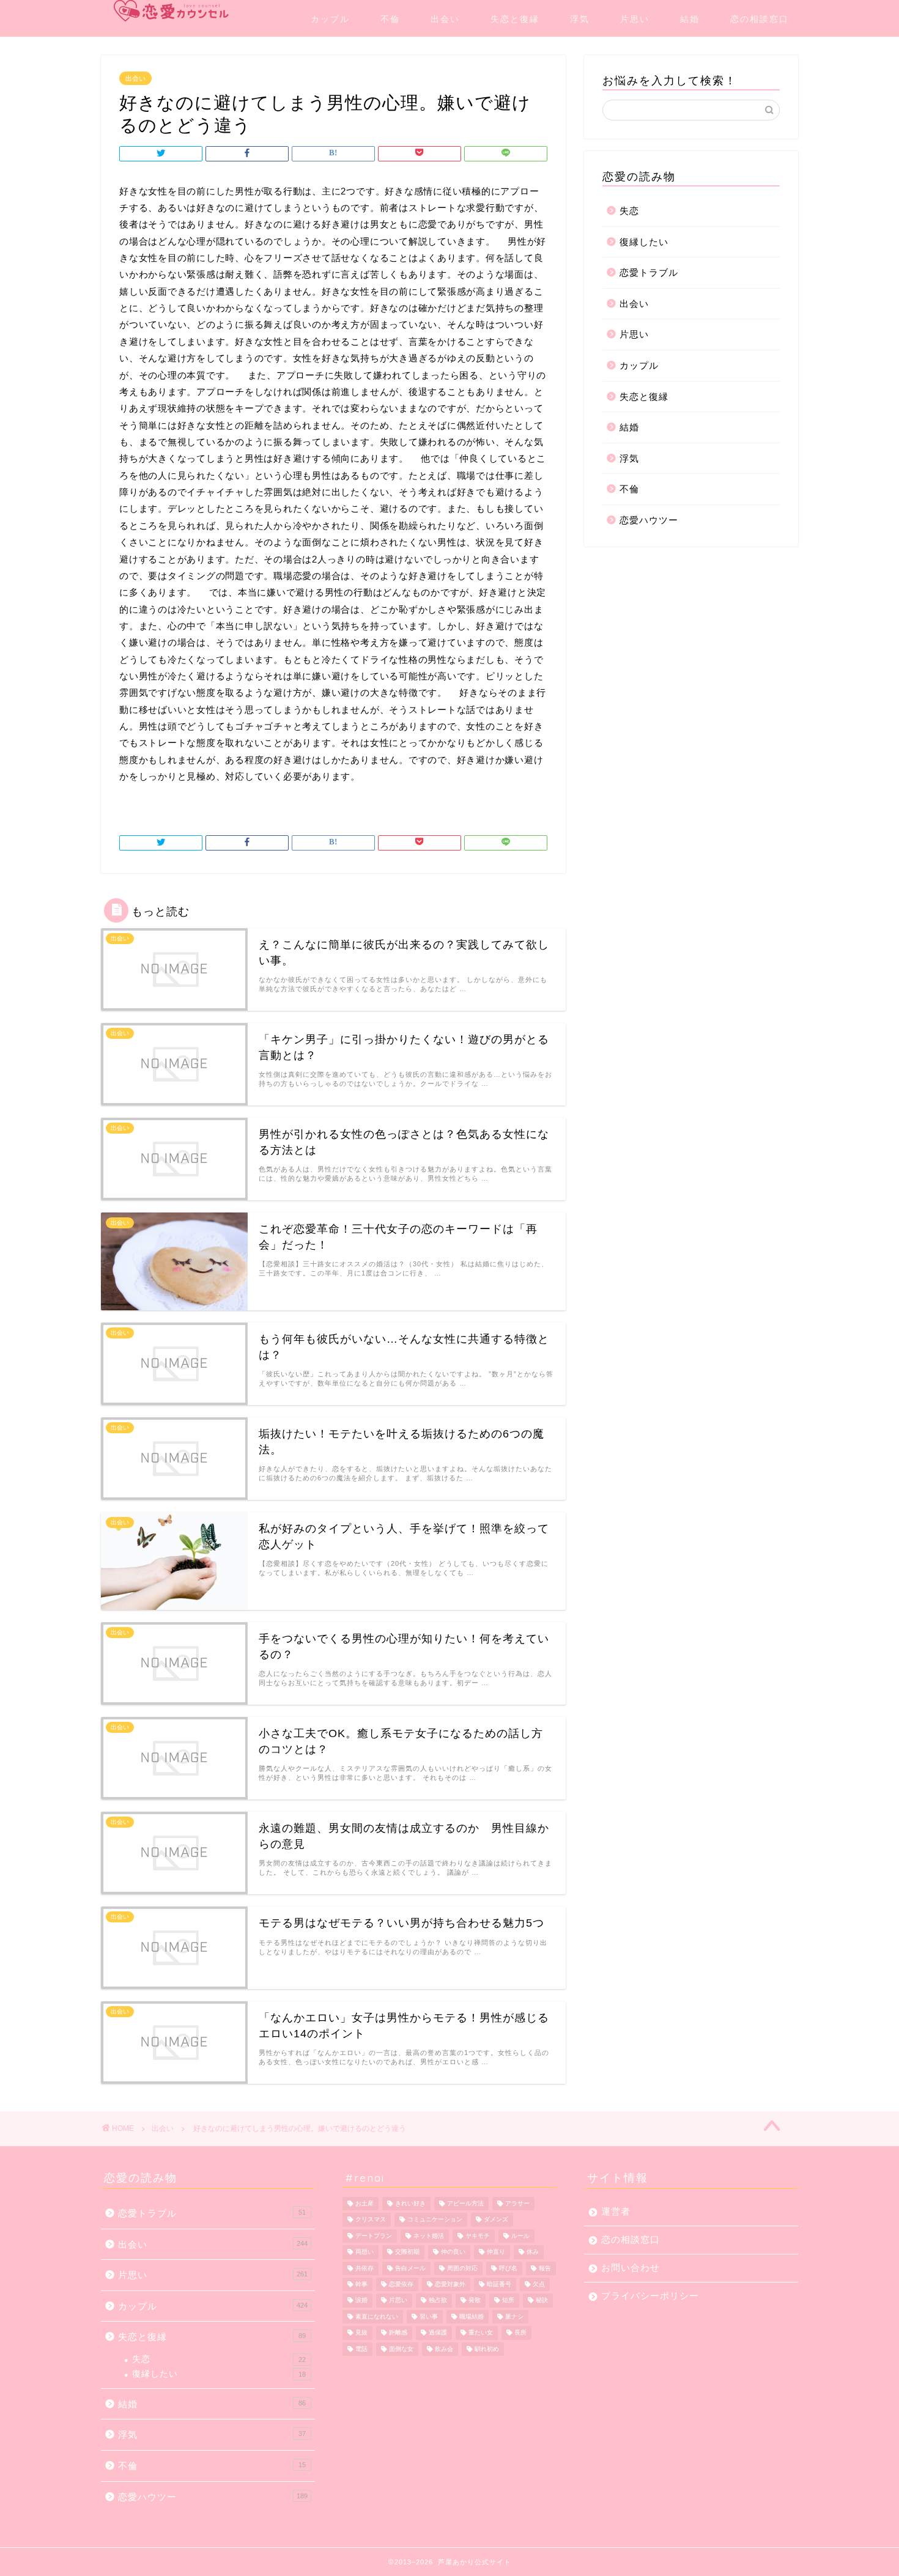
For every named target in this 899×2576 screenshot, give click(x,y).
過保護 (438, 2333)
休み (533, 2252)
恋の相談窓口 (760, 19)
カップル (330, 19)
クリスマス (371, 2220)
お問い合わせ (631, 2268)
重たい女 (481, 2333)
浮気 (580, 19)
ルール (520, 2236)
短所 (508, 2301)
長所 (520, 2333)
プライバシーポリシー (650, 2296)
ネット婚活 (429, 2236)
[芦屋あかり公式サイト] (171, 11)
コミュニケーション (435, 2220)
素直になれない (377, 2316)
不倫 (390, 19)
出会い (445, 19)
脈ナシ (514, 2316)
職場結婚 (472, 2316)
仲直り (496, 2252)
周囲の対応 (462, 2268)
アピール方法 (465, 2203)
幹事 (361, 2284)
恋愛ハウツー (649, 520)
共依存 (364, 2268)
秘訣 (542, 2301)
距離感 (398, 2333)
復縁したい (644, 242)
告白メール (410, 2268)
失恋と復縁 (515, 19)
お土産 (364, 2203)
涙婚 (361, 2301)
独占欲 (438, 2301)
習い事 (429, 2316)
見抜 (361, 2333)
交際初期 (407, 2252)
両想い (364, 2252)
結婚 (690, 19)
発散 (475, 2301)
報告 (545, 2268)
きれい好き (410, 2203)
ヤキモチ (478, 2236)
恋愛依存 (401, 2284)
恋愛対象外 (450, 2284)
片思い (635, 19)
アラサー (517, 2203)
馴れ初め (487, 2349)
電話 (361, 2349)
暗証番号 (499, 2284)
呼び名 (508, 2268)
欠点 (539, 2284)
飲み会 (444, 2349)
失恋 (629, 211)
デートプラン (374, 2236)
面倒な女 (401, 2349)
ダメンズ (496, 2220)
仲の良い (453, 2252)
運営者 (616, 2211)
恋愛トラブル (649, 272)
